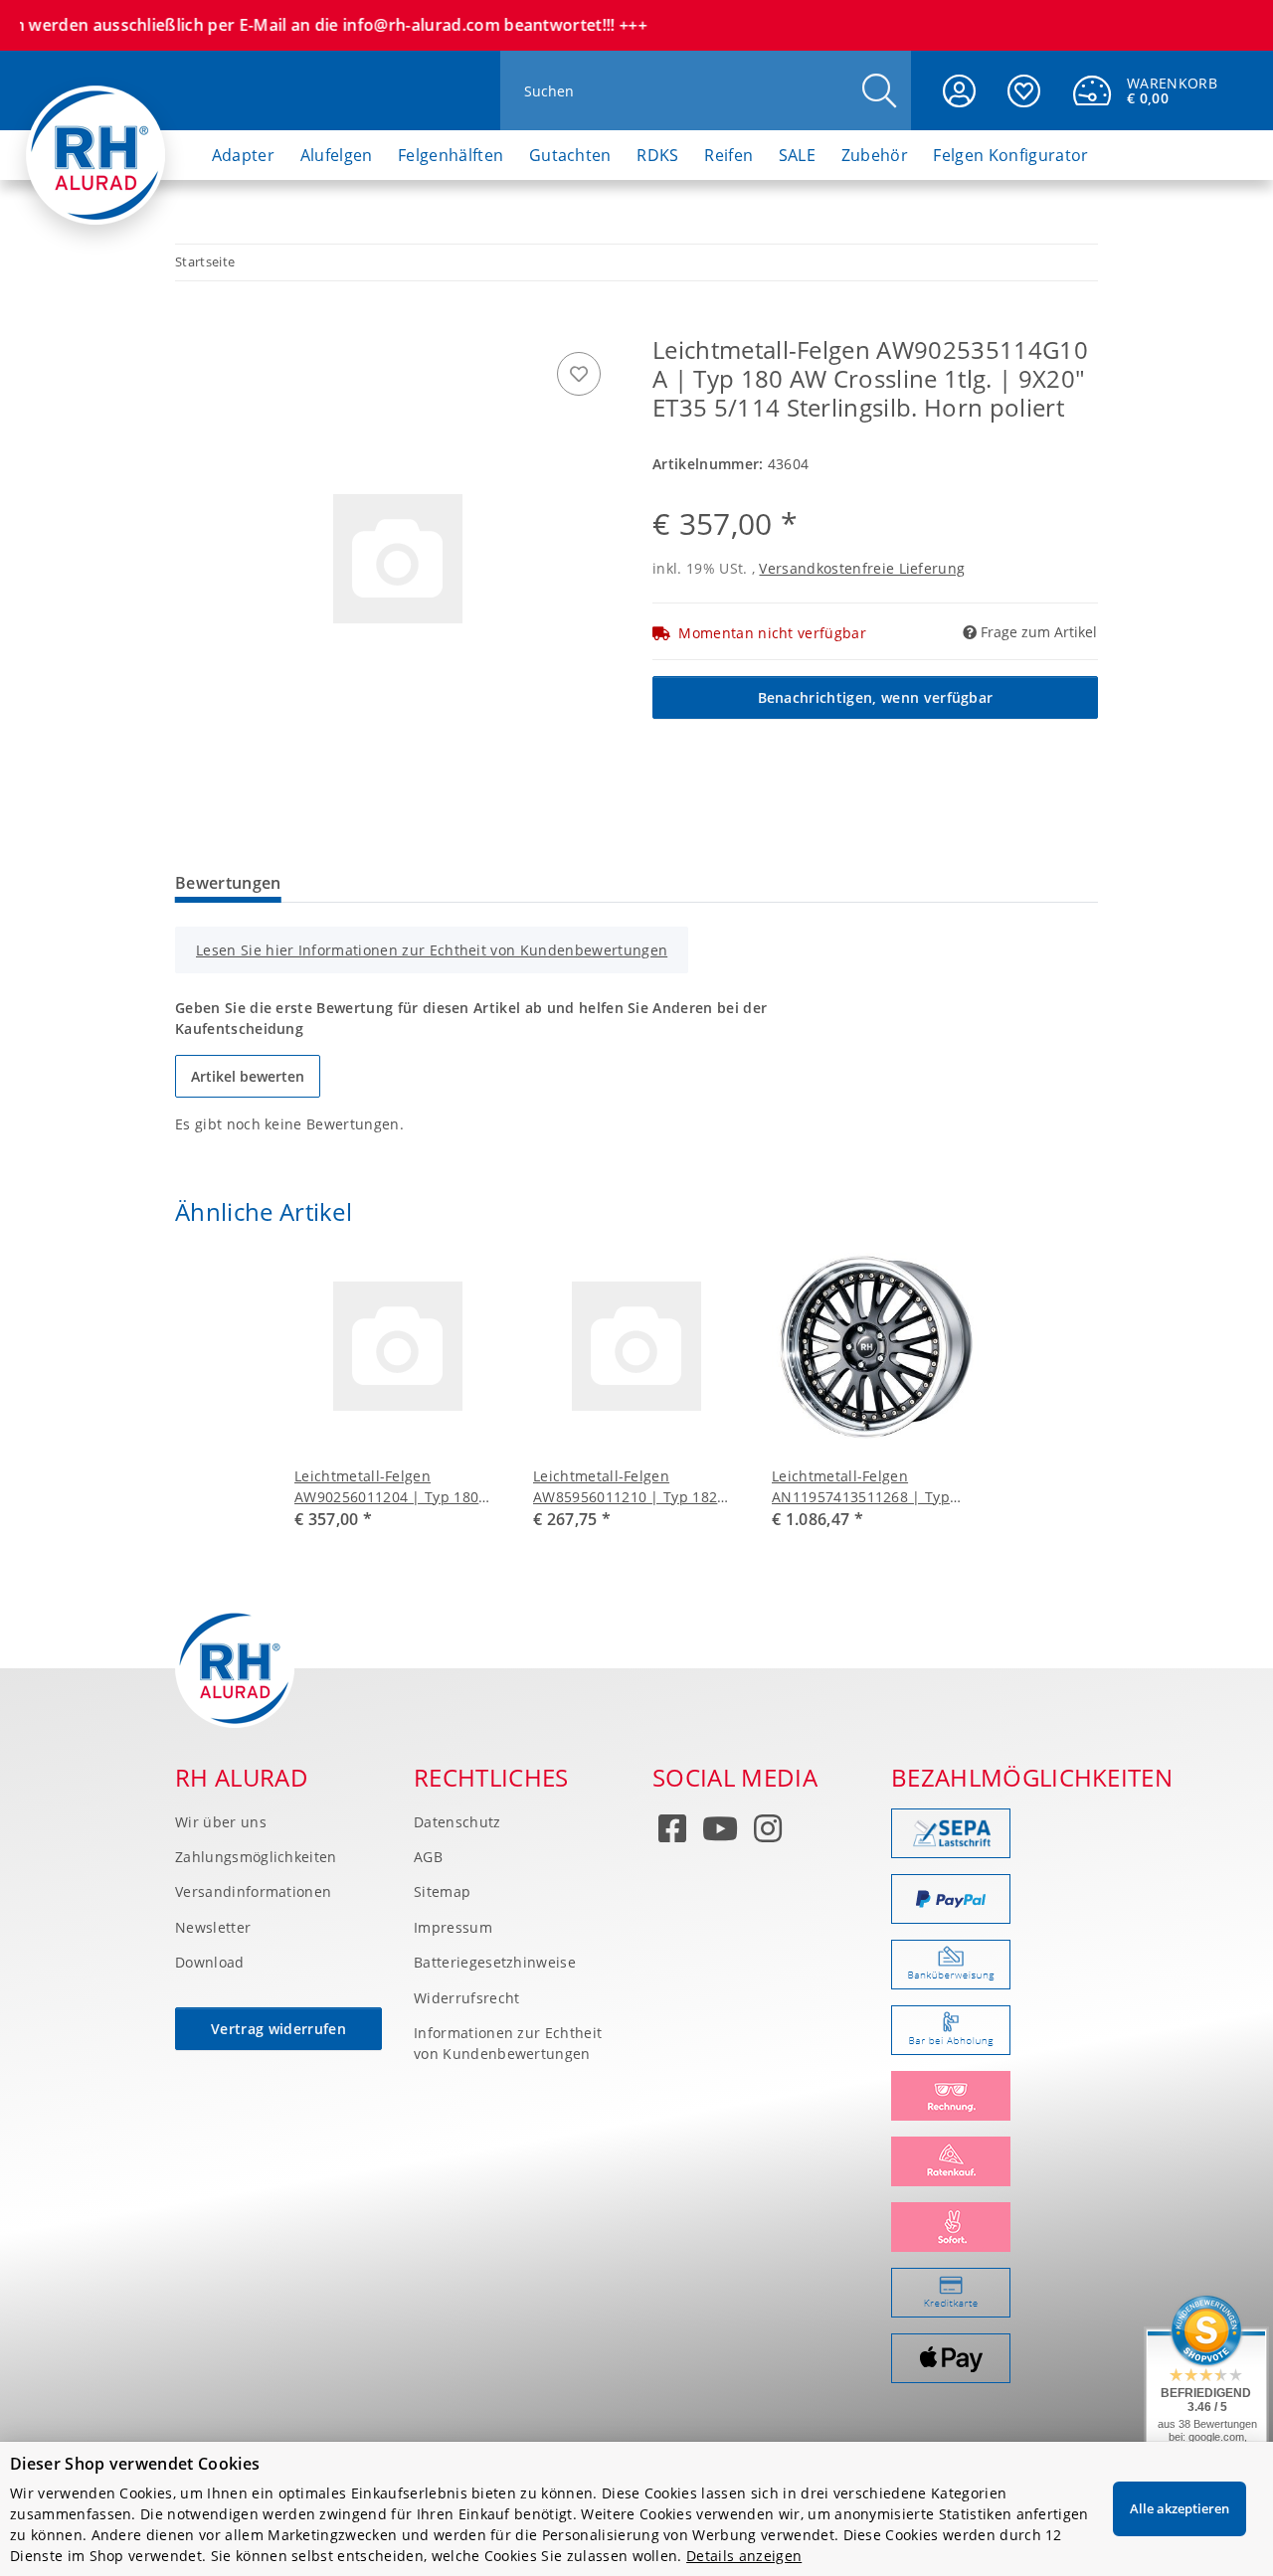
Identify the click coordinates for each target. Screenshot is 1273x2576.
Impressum (453, 1927)
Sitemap (442, 1891)
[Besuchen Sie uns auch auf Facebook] (672, 1832)
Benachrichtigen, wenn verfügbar (876, 697)
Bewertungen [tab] (228, 883)
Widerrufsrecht (466, 1998)
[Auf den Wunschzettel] (579, 374)
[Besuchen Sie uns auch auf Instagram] (768, 1832)
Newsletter (213, 1927)
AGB (428, 1857)
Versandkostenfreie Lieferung (862, 568)
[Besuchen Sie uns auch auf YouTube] (720, 1832)
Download (210, 1962)
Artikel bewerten (248, 1076)
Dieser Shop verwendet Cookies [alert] (135, 2464)
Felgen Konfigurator (1010, 155)
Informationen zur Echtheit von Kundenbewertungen (508, 2043)
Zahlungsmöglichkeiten (256, 1857)
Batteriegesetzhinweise (495, 1962)
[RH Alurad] (96, 138)
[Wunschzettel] (1024, 90)
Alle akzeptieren (1180, 2508)
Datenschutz (457, 1822)
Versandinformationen (253, 1891)
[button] (959, 90)
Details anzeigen (744, 2556)
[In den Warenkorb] (191, 325)
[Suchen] (879, 91)
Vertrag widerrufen (278, 2029)
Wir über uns (221, 1822)
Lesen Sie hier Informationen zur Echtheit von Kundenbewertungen (432, 950)
